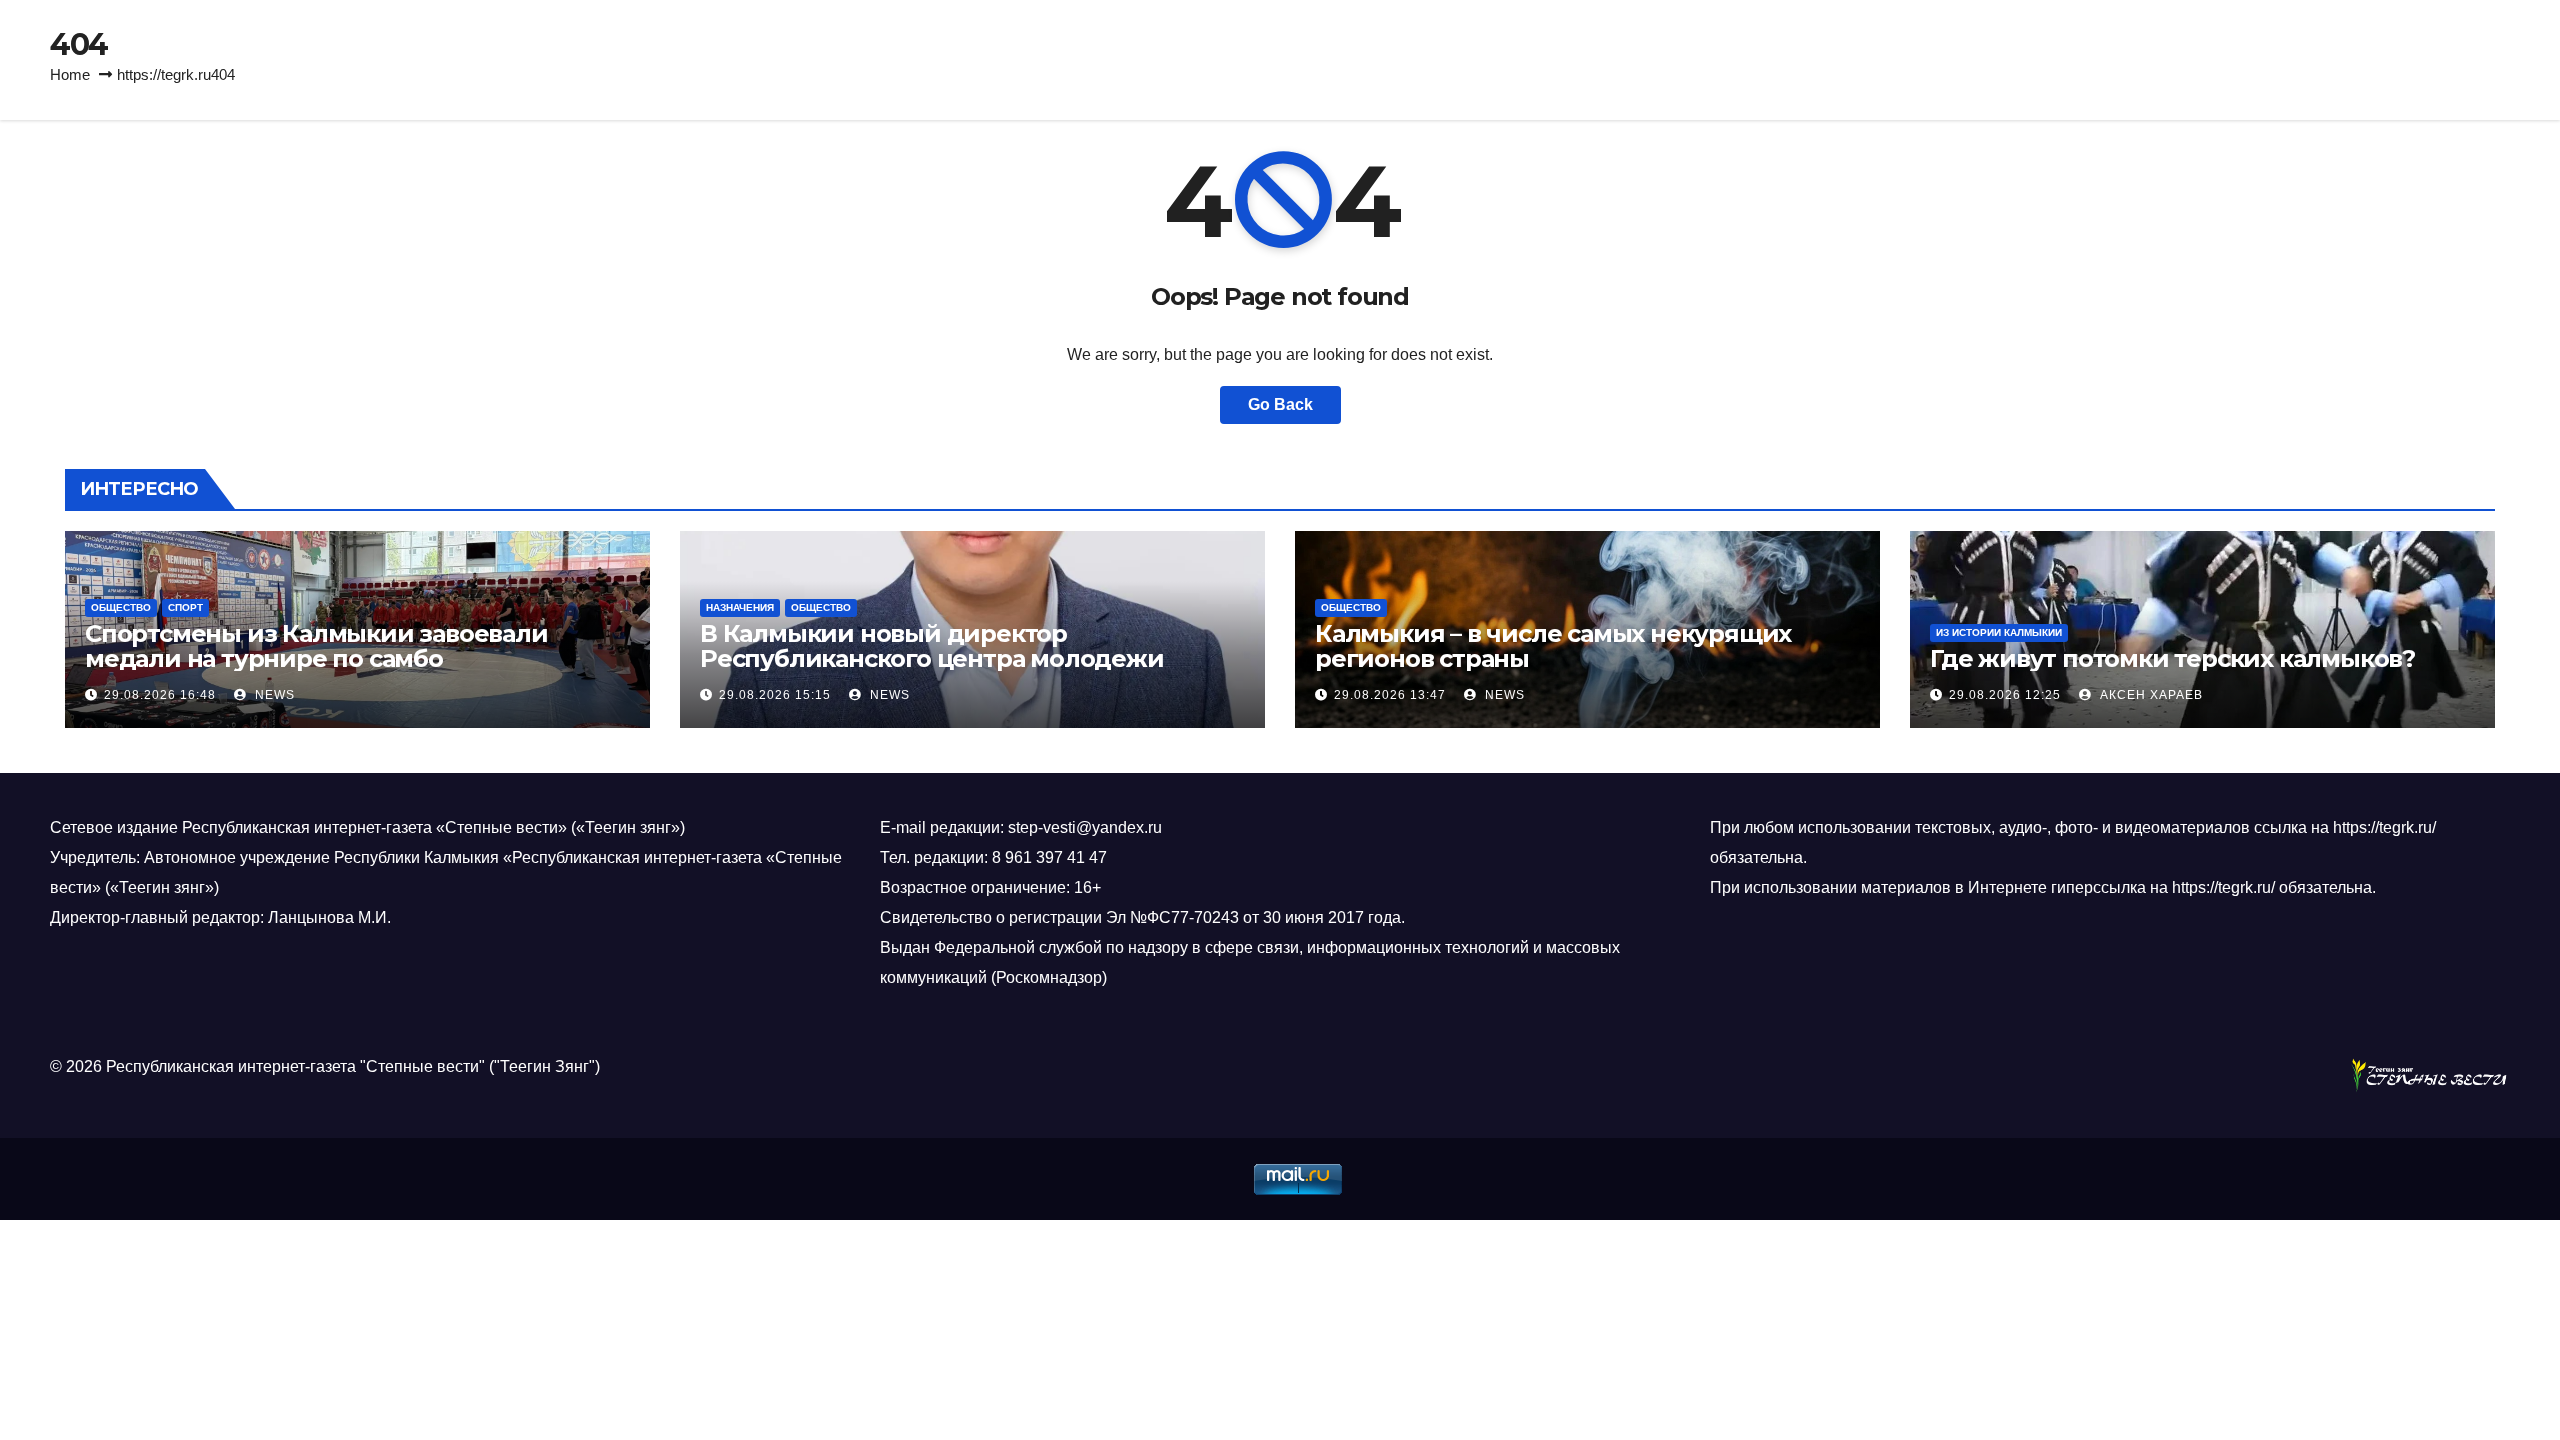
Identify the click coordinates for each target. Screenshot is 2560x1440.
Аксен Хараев (2149, 695)
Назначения (740, 607)
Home (70, 74)
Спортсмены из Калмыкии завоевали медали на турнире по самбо (316, 646)
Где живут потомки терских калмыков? (2172, 658)
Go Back (1280, 404)
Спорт (185, 607)
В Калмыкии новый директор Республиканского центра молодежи (932, 646)
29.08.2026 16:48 (160, 695)
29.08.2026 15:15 (775, 695)
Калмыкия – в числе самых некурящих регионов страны (1553, 646)
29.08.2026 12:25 (2005, 695)
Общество (121, 607)
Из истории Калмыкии (1999, 632)
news (273, 695)
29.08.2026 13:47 (1390, 695)
